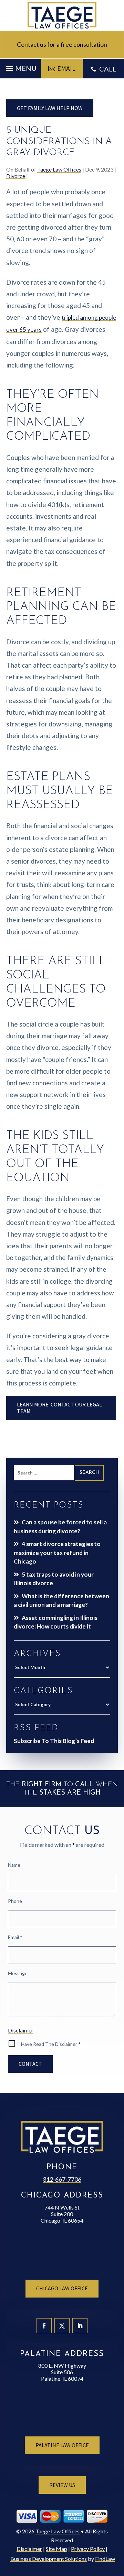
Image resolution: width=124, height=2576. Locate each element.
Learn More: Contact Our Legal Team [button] (59, 1408)
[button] (20, 67)
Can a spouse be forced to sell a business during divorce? (60, 1527)
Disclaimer (21, 2030)
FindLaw (105, 2559)
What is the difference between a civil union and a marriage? (61, 1601)
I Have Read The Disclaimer (49, 2044)
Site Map (56, 2549)
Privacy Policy (88, 2549)
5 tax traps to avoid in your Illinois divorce (54, 1579)
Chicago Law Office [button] (62, 2288)
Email (15, 1937)
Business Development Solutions (49, 2559)
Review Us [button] (62, 2485)
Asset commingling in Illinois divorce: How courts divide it (56, 1622)
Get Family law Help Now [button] (50, 108)
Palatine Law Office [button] (62, 2445)
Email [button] (66, 68)
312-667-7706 (62, 2179)
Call (108, 69)
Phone (15, 1901)
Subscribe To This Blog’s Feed (54, 1741)
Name (14, 1865)
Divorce (16, 176)
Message (18, 1973)
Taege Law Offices (59, 169)
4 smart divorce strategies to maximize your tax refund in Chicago (57, 1553)
